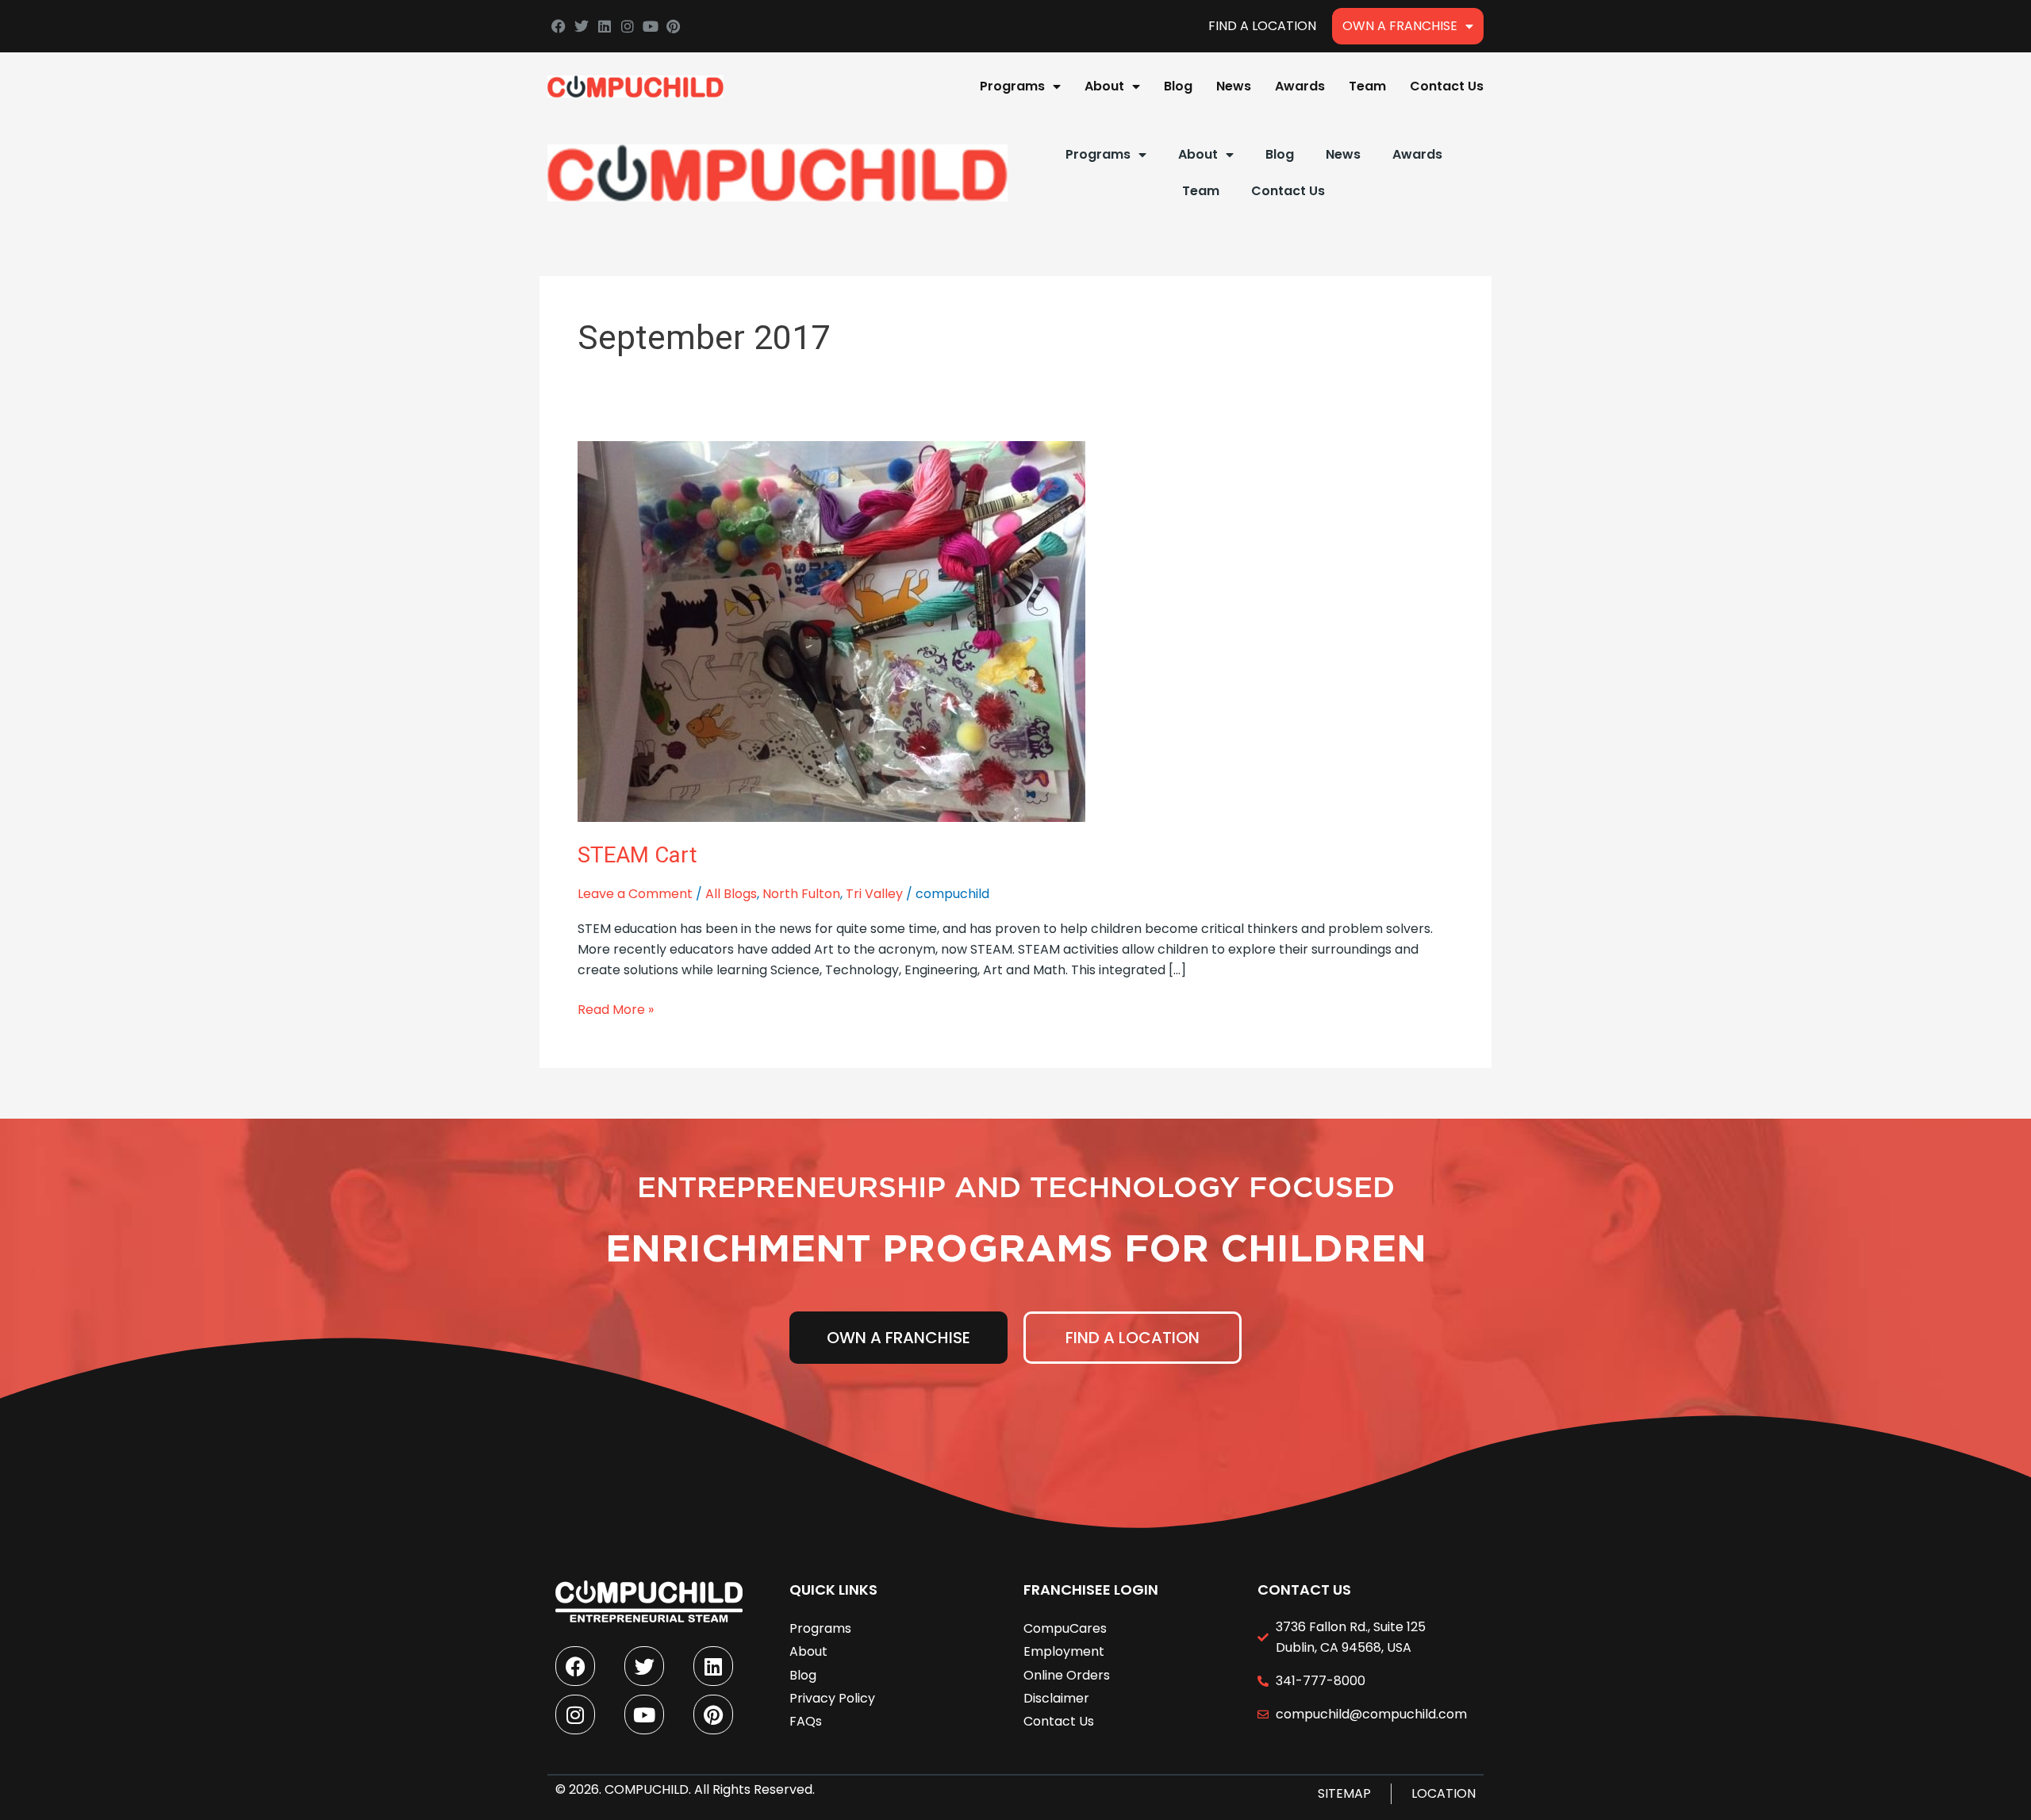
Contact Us (1447, 86)
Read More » (616, 1009)
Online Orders (1067, 1675)
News (1234, 86)
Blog (1178, 86)
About (1104, 86)
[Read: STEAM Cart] (831, 630)
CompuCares (1065, 1628)
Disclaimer (1056, 1698)
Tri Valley (874, 894)
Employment (1064, 1651)
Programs (1012, 86)
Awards (1300, 86)
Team (1367, 86)
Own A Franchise (1400, 26)
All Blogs (731, 894)
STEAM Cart (637, 855)
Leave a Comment (635, 894)
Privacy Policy (832, 1698)
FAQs (806, 1721)
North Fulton (801, 894)
